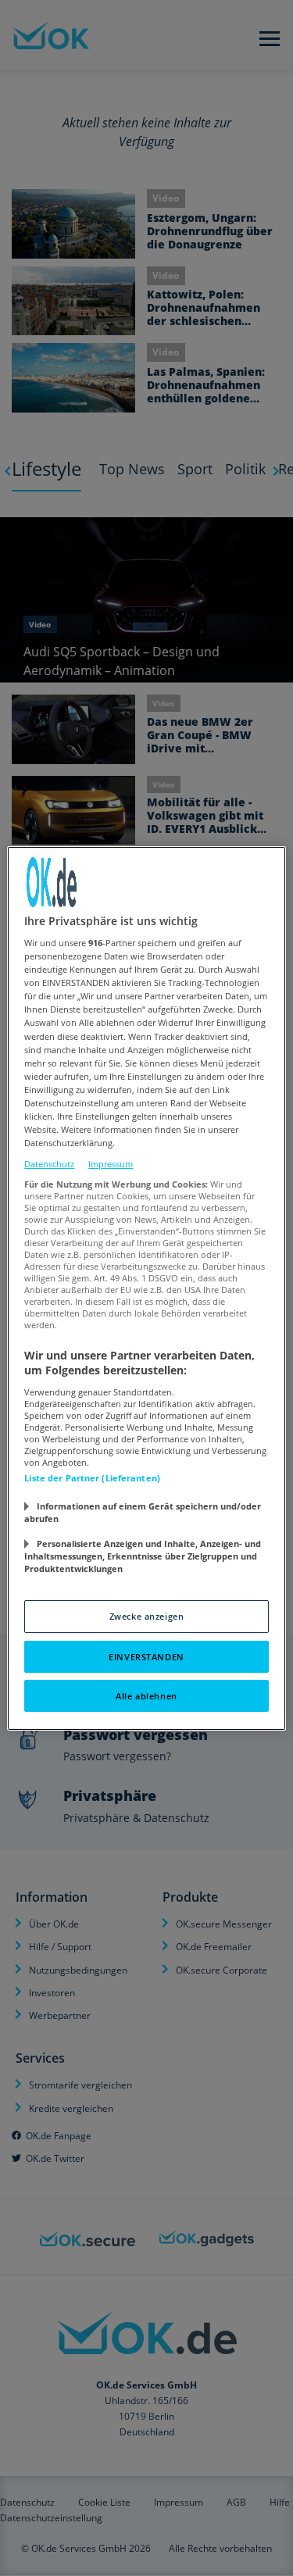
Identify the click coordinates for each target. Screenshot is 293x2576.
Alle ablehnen (146, 1696)
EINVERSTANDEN (146, 1657)
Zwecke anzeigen (147, 1616)
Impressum (111, 1164)
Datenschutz (49, 1164)
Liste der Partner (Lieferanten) (92, 1478)
